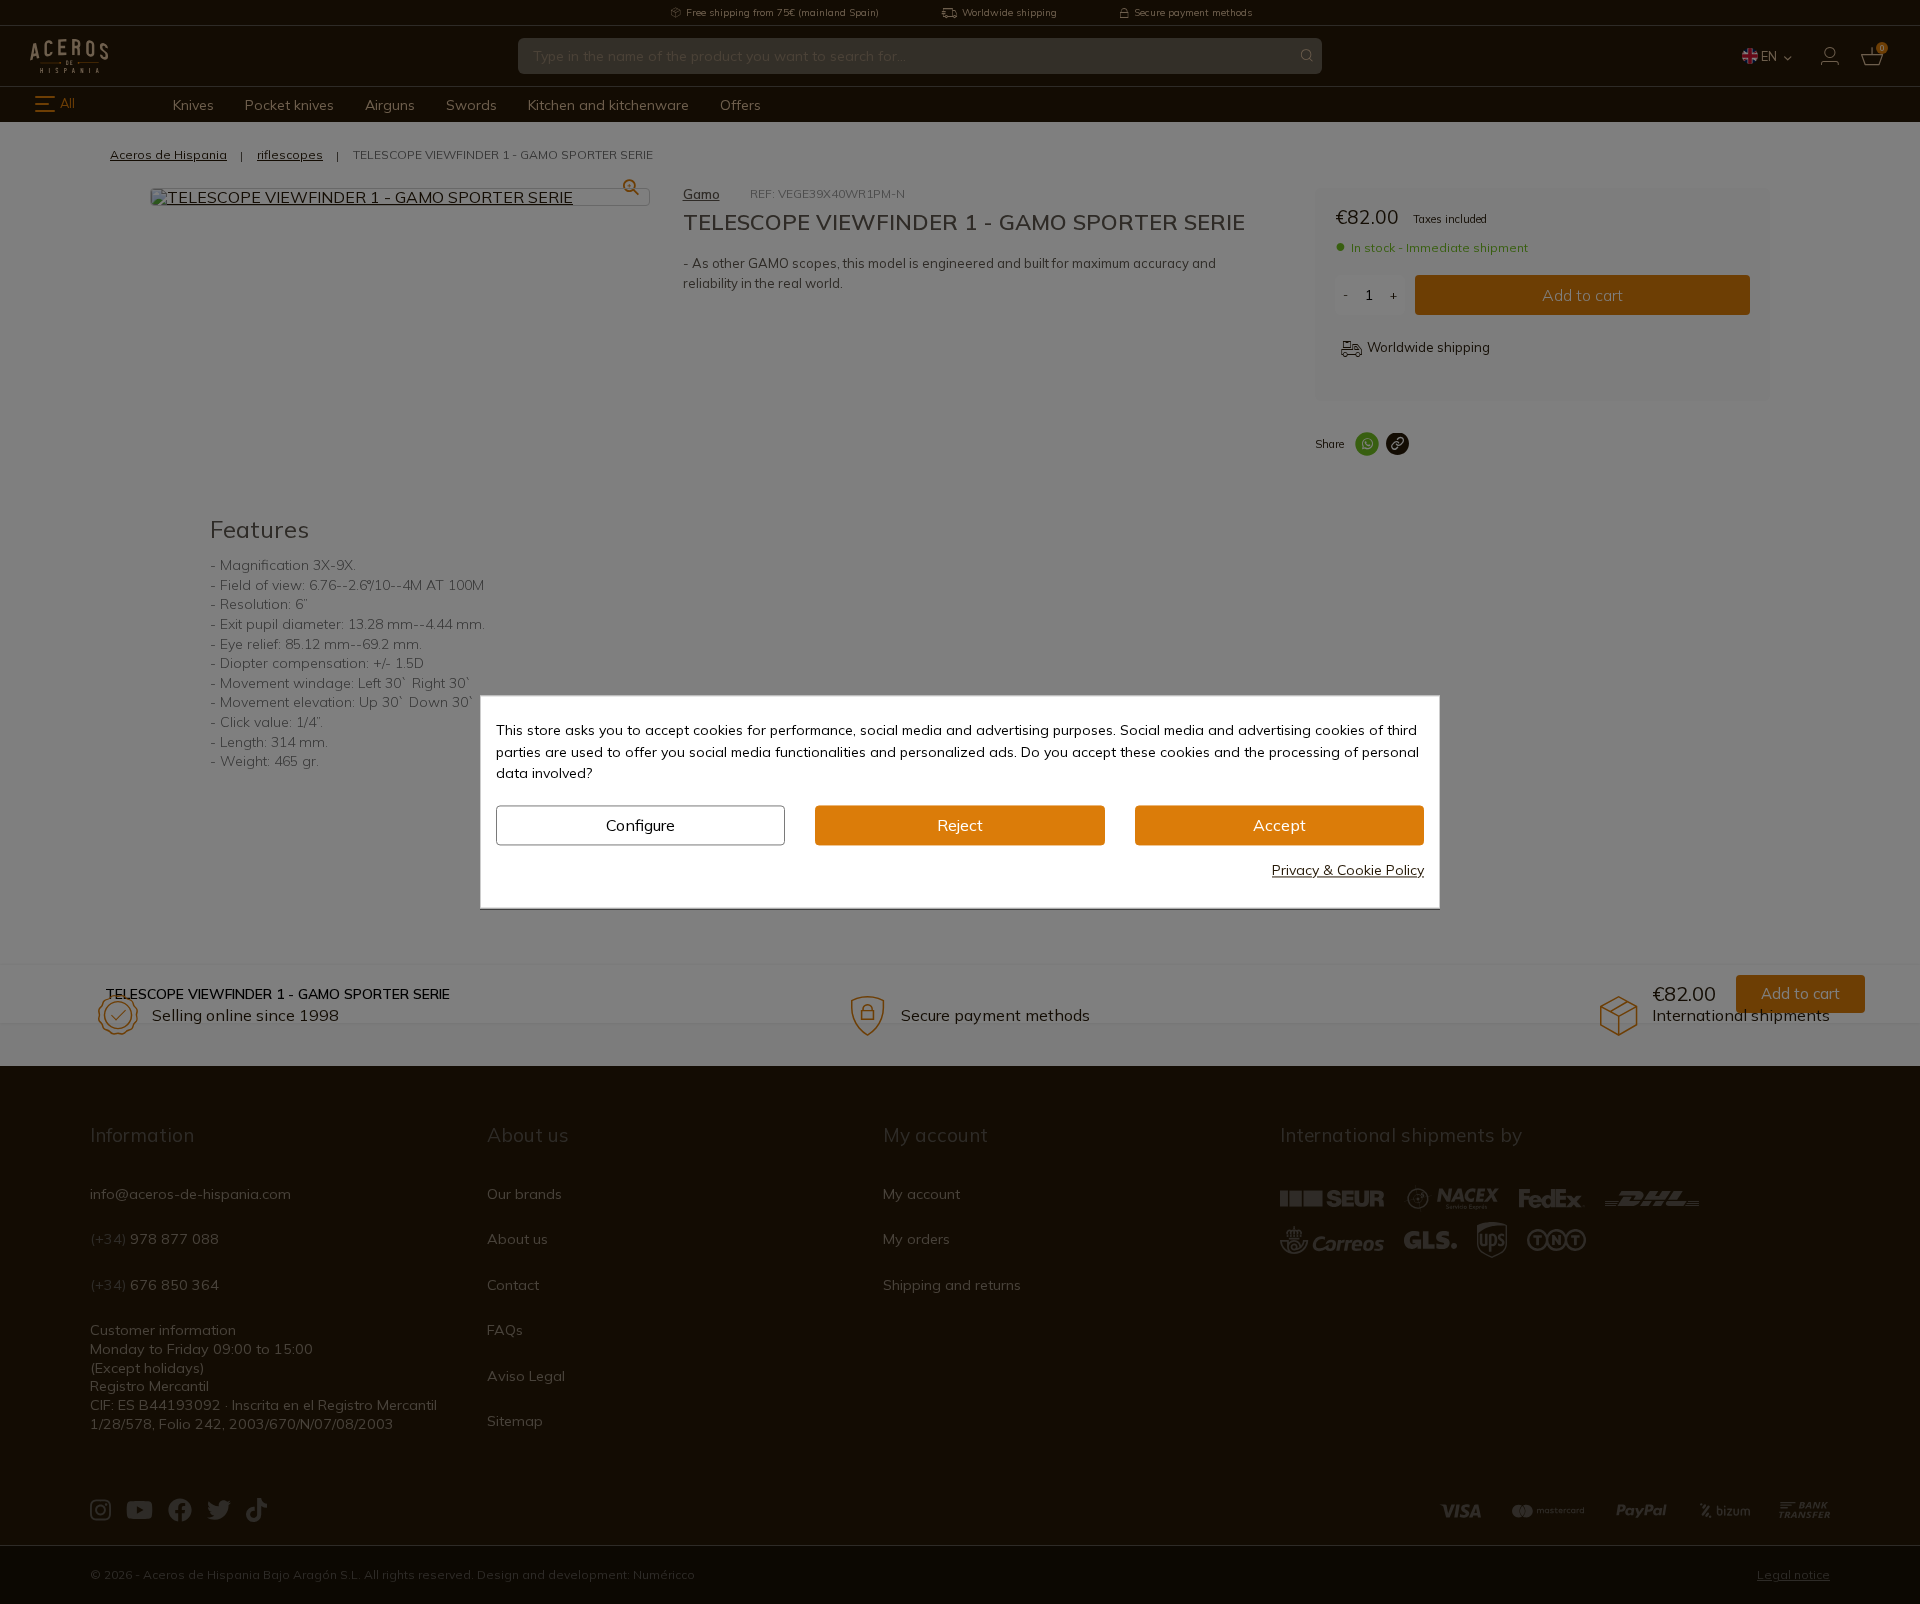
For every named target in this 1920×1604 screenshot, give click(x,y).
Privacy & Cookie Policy (1348, 871)
